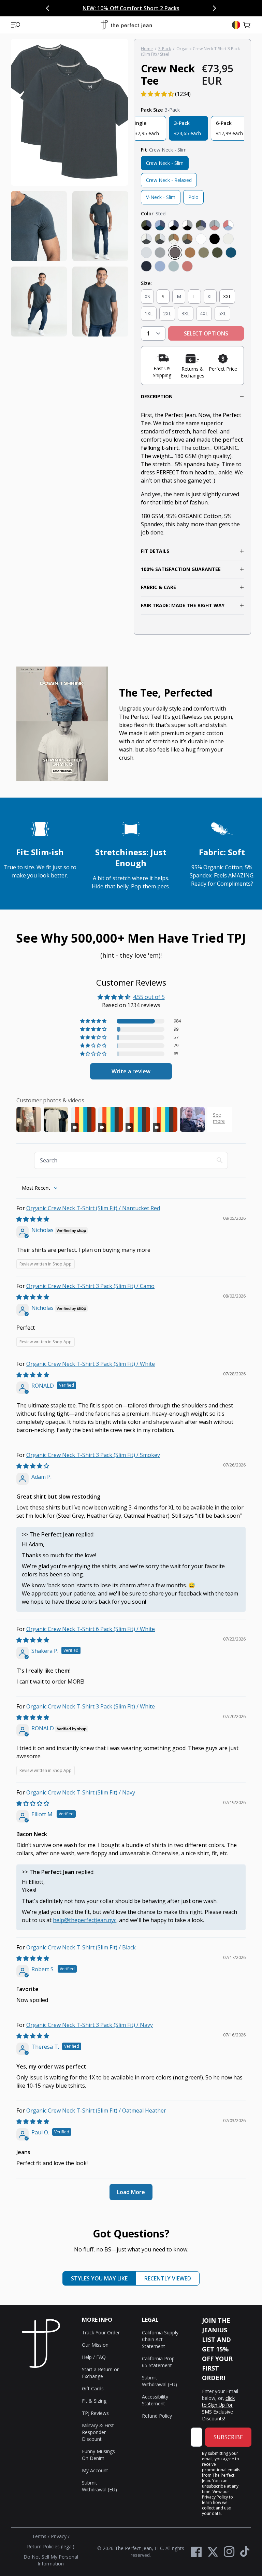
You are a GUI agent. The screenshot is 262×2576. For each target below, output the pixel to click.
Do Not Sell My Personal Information (51, 2560)
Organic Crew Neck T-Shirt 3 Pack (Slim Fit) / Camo (90, 1286)
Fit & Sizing (94, 2401)
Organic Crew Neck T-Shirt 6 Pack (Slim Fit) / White (91, 1629)
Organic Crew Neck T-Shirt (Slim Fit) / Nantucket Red (93, 1208)
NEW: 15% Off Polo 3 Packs (109, 8)
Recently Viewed (168, 2278)
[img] (33, 1219)
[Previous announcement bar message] (48, 8)
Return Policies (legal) (51, 2546)
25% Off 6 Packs (167, 8)
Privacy (59, 2536)
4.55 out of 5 (149, 997)
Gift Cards (93, 2388)
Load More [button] (131, 2192)
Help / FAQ (94, 2357)
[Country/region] (236, 25)
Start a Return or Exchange (100, 2373)
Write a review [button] (131, 1071)
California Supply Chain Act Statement (160, 2339)
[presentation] (70, 188)
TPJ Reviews (95, 2413)
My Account (95, 2470)
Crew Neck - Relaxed (169, 180)
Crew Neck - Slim (165, 163)
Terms (39, 2536)
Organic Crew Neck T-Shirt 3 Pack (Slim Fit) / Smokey (93, 1455)
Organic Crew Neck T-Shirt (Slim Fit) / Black (81, 1947)
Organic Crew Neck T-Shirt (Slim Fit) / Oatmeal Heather (96, 2110)
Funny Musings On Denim (98, 2455)
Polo (193, 197)
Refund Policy (157, 2416)
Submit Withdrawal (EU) (99, 2486)
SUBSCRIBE (228, 2437)
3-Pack (165, 49)
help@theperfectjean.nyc (85, 1920)
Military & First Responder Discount (98, 2432)
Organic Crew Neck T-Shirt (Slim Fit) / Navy (81, 1792)
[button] (16, 25)
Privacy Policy (215, 2497)
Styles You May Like (99, 2278)
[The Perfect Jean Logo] (126, 25)
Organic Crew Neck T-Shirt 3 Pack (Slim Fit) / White (91, 1364)
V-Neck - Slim (161, 197)
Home (147, 49)
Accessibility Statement (155, 2400)
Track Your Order (101, 2332)
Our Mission (95, 2345)
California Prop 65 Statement (158, 2362)
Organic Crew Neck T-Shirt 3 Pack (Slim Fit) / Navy (90, 2025)
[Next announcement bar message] (214, 8)
